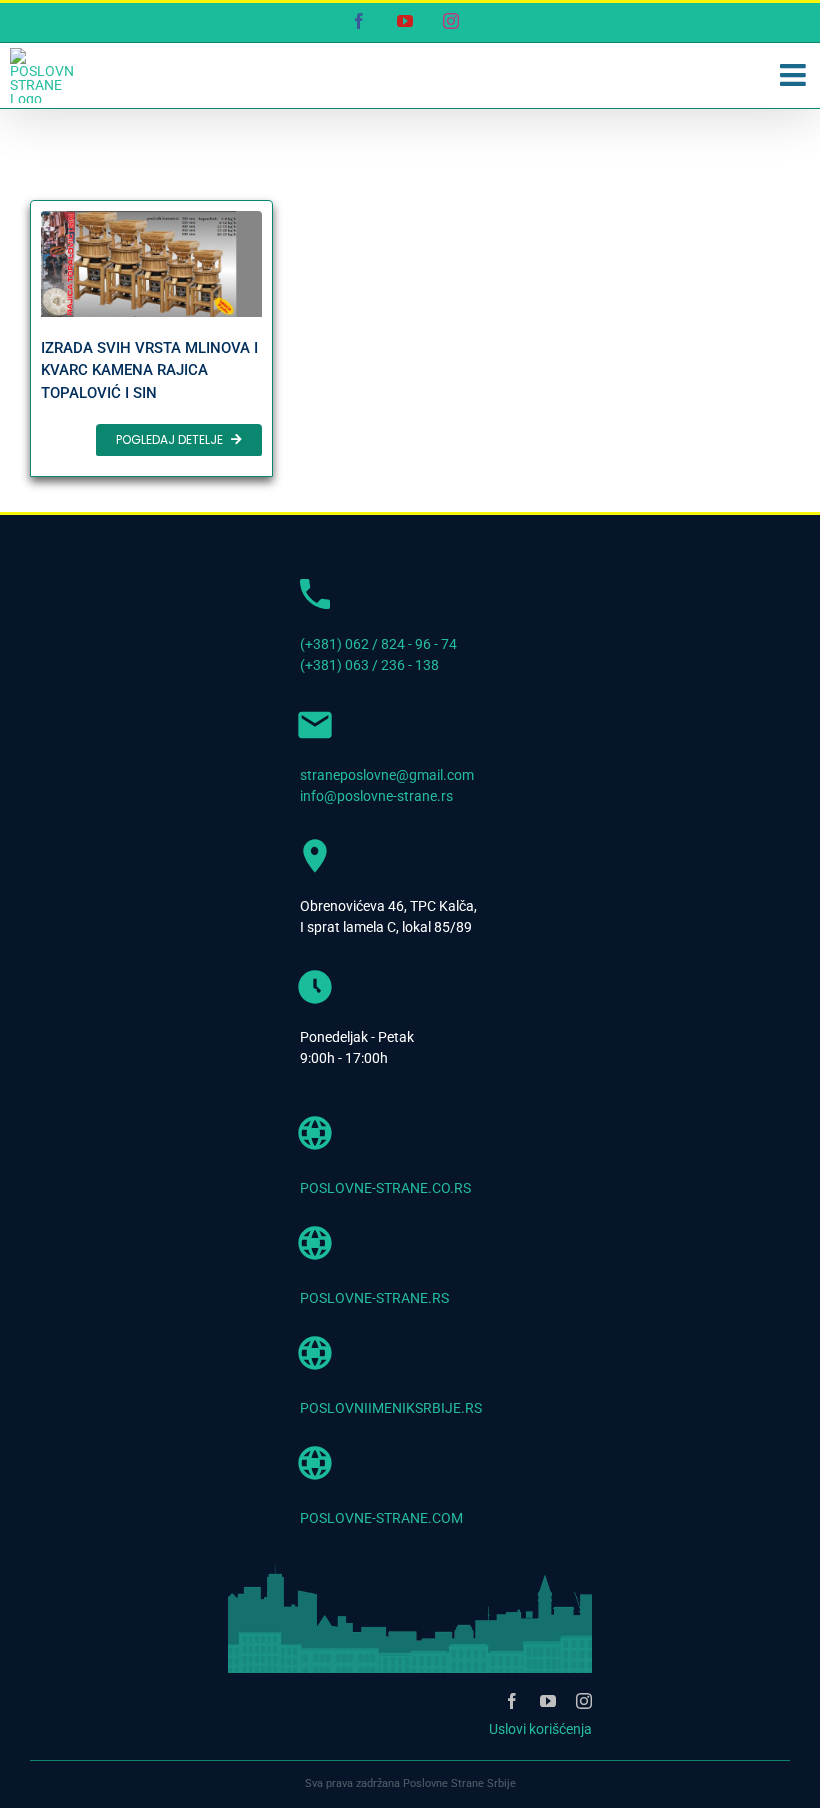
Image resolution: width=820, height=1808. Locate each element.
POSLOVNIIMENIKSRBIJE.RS (391, 1408)
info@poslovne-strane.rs (376, 796)
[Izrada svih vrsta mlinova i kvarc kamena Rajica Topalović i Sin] (151, 338)
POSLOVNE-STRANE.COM (381, 1518)
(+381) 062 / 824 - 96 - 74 (378, 644)
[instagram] (584, 1701)
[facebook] (512, 1701)
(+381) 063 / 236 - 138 (369, 665)
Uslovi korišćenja (540, 1729)
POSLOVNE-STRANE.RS (374, 1298)
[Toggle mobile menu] (795, 75)
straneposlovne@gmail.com (387, 775)
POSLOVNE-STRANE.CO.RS (385, 1188)
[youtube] (548, 1701)
